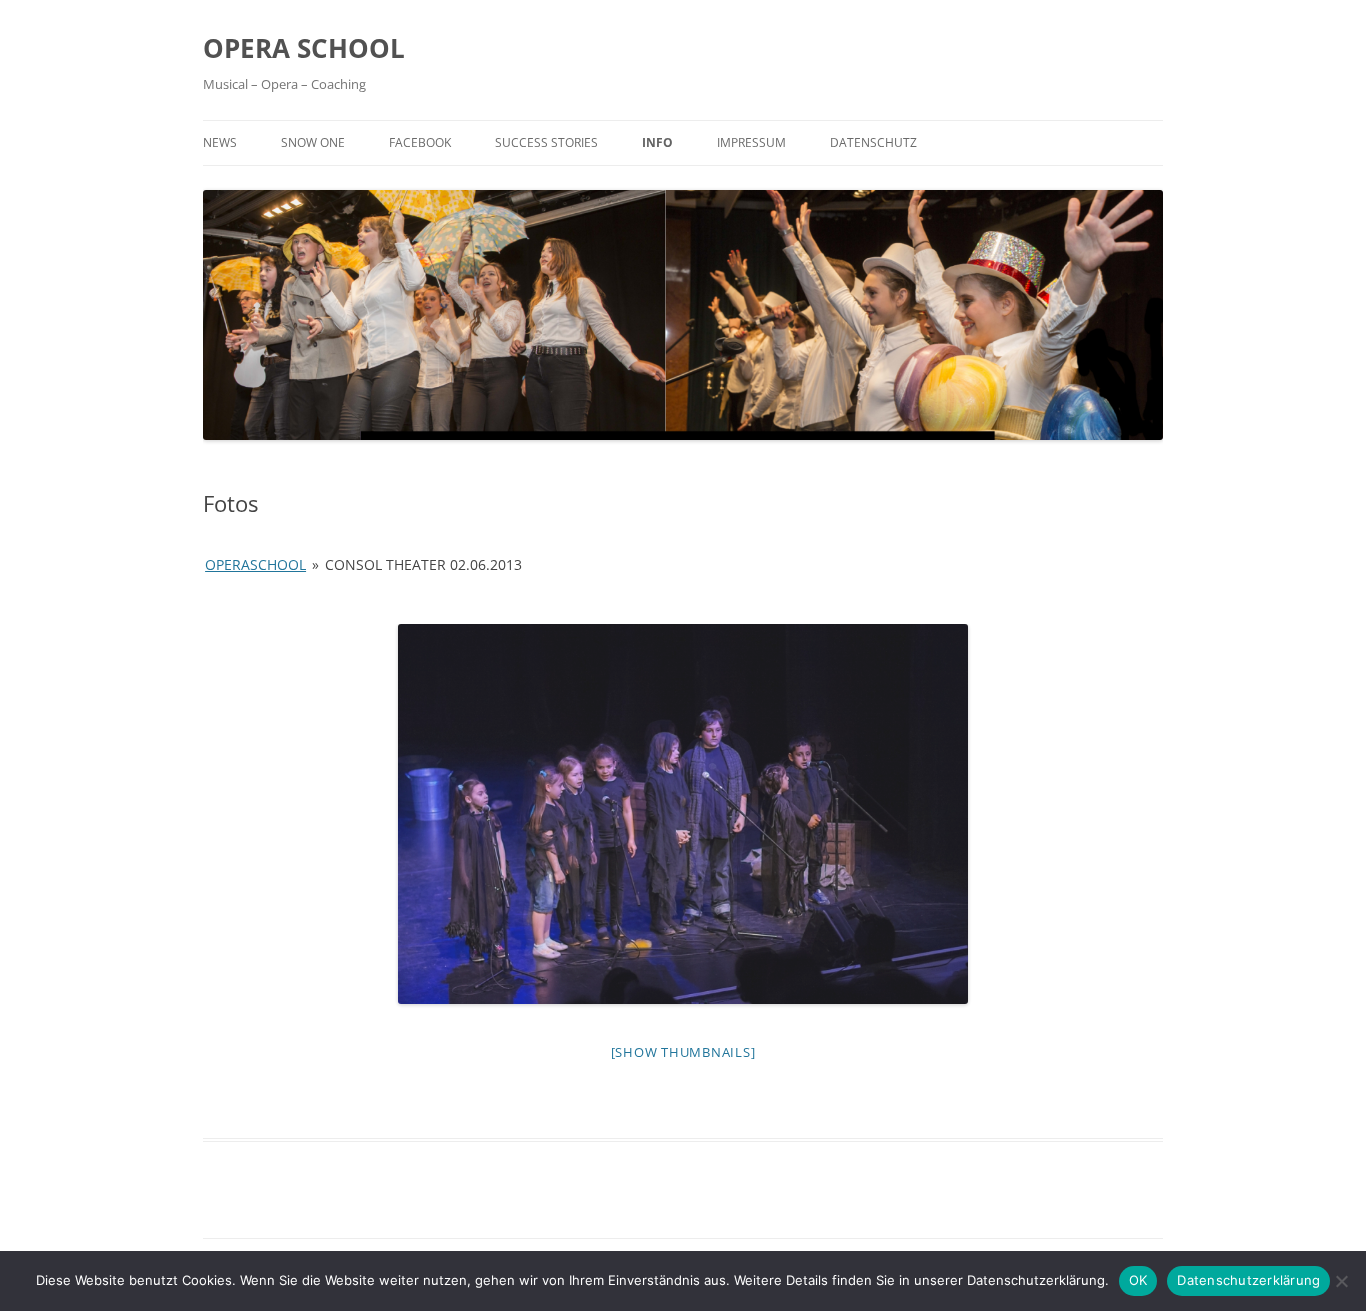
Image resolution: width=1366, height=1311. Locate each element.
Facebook (420, 142)
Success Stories (546, 142)
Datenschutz (873, 142)
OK (1138, 1280)
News (220, 142)
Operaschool (255, 564)
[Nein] (1341, 1281)
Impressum (751, 142)
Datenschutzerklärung (1248, 1280)
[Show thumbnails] (683, 1052)
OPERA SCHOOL (304, 48)
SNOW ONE (313, 142)
